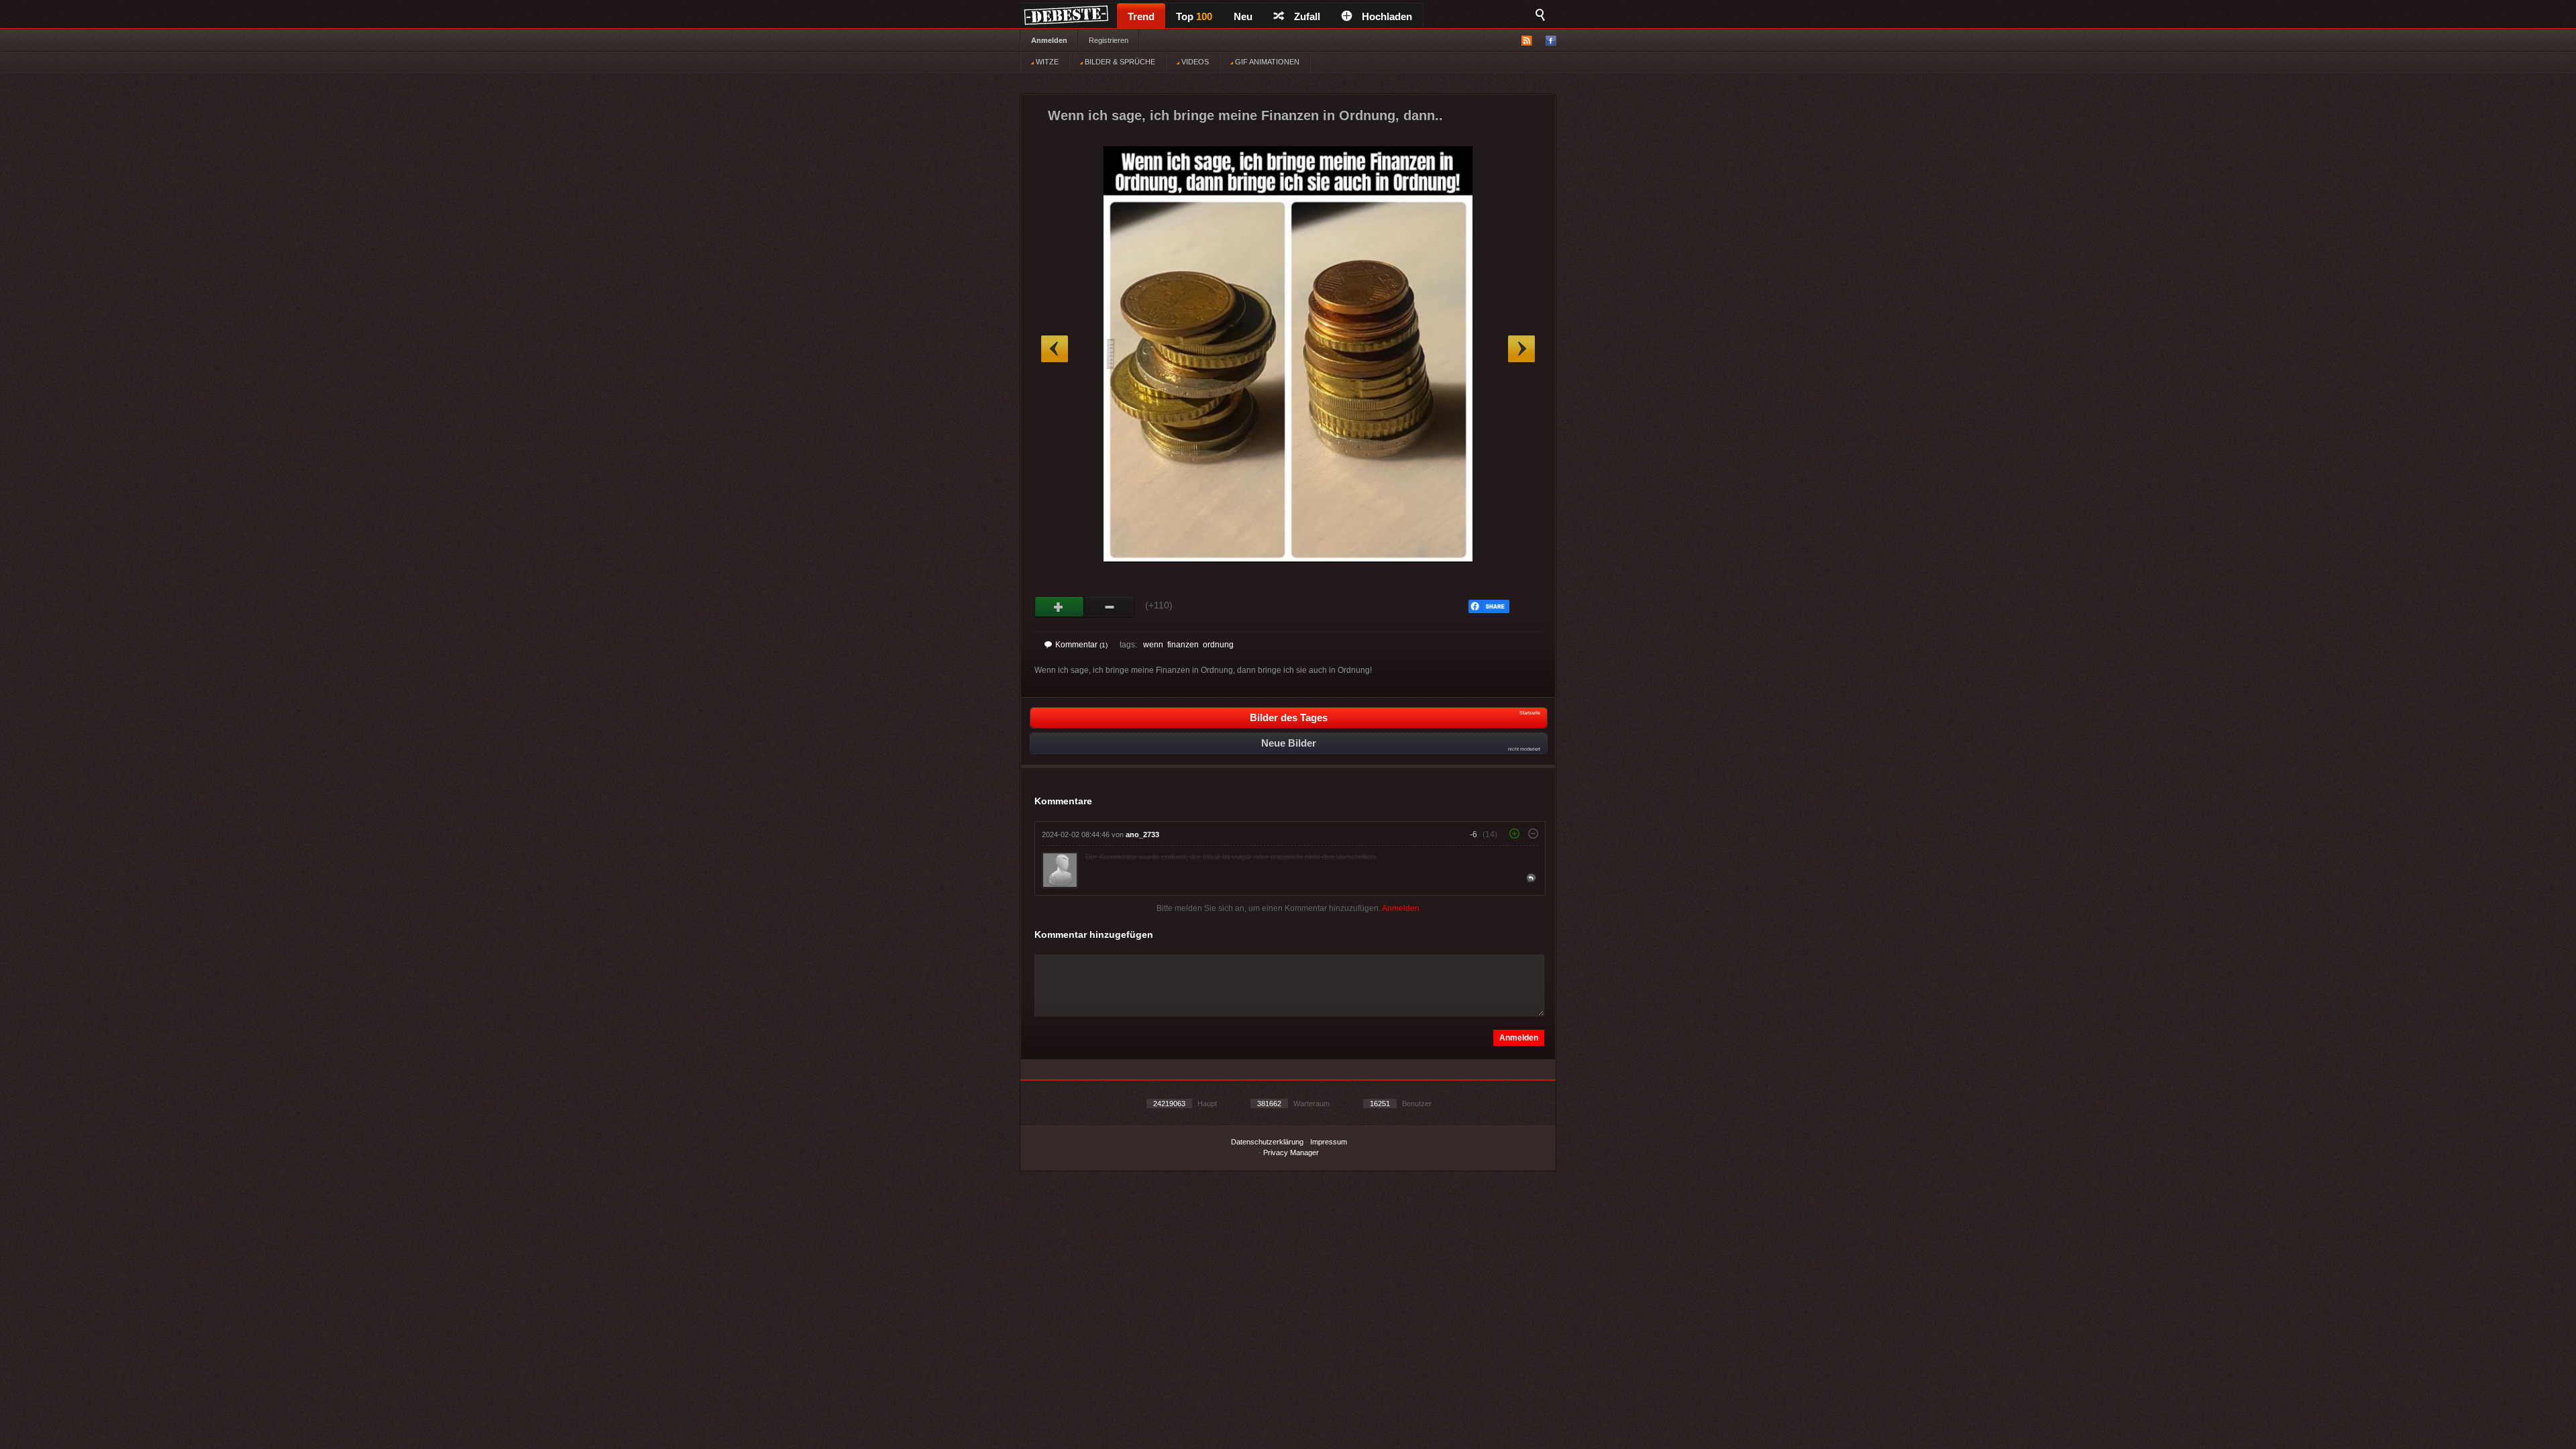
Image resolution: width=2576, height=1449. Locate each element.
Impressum (1329, 1142)
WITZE (1046, 62)
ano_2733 (1142, 835)
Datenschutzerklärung (1267, 1142)
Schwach (1110, 607)
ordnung (1218, 645)
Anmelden (1049, 40)
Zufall (1307, 16)
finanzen (1183, 645)
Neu (1243, 16)
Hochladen (1387, 16)
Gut (1060, 607)
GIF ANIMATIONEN (1266, 62)
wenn (1153, 645)
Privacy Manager (1291, 1152)
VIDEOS (1194, 62)
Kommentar (1081, 645)
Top (1194, 16)
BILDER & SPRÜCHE (1119, 62)
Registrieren (1109, 40)
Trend (1141, 16)
